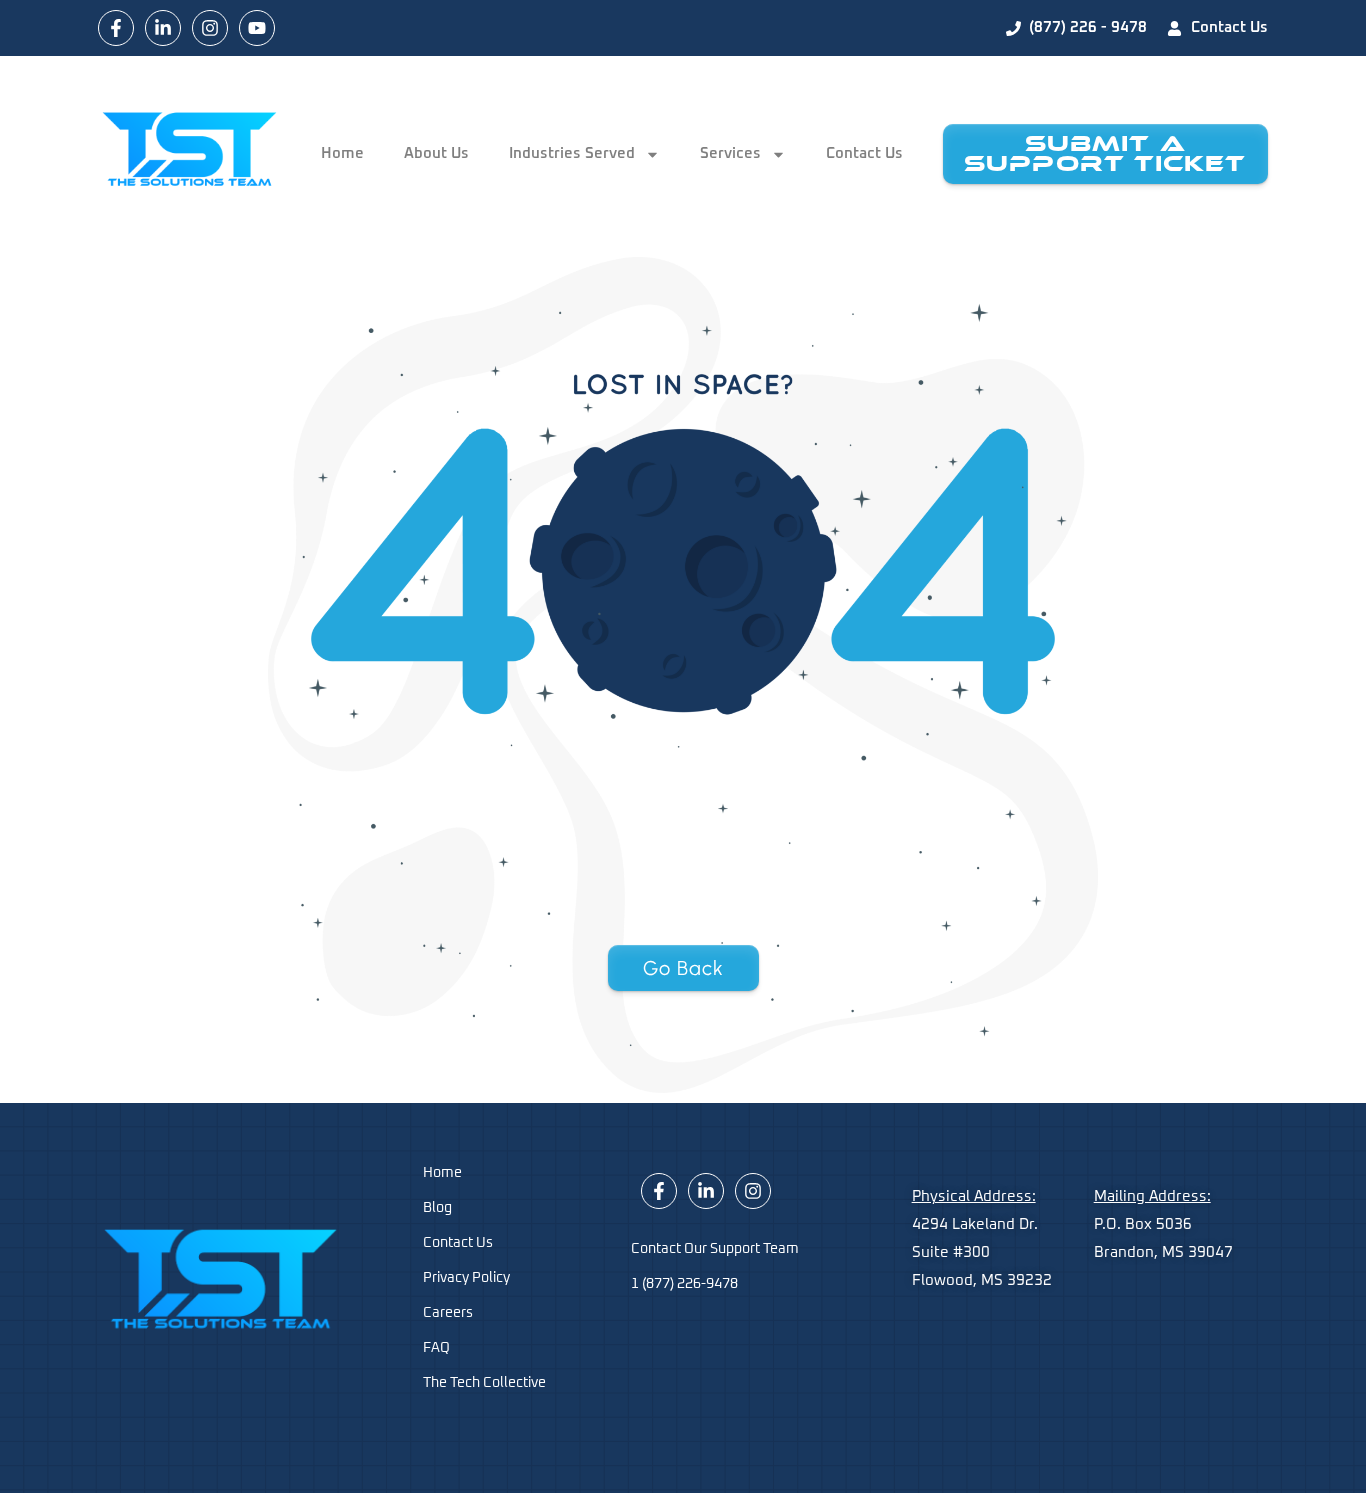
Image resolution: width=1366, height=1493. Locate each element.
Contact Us (864, 153)
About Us (436, 153)
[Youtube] (257, 28)
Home (342, 153)
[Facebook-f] (116, 28)
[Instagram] (210, 28)
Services (730, 153)
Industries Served (572, 153)
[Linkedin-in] (163, 28)
